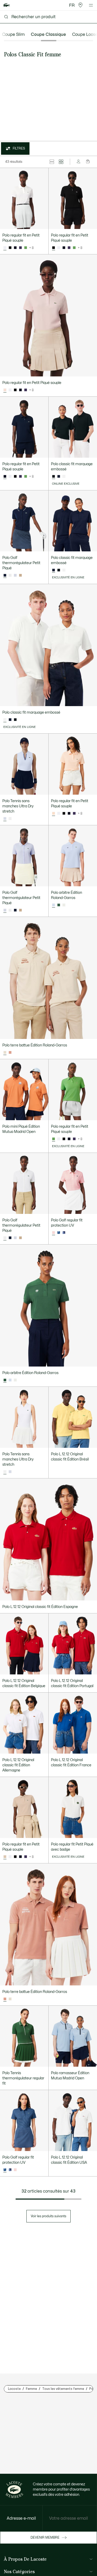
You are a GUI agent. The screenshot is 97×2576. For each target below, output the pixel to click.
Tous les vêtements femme (63, 2389)
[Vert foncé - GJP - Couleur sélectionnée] (54, 477)
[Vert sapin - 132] (59, 905)
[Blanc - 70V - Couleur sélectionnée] (5, 720)
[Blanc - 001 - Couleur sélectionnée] (5, 248)
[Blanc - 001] (59, 248)
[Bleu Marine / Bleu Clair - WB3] (59, 1233)
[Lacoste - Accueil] (7, 5)
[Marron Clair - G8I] (10, 1053)
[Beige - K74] (10, 1999)
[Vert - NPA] (26, 248)
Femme (31, 2389)
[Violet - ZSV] (20, 248)
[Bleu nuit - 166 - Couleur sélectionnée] (5, 477)
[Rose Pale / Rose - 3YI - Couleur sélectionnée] (54, 1233)
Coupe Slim (13, 35)
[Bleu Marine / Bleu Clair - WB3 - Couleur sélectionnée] (5, 2170)
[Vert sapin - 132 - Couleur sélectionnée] (5, 1380)
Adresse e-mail (21, 2518)
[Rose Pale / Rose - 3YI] (15, 2170)
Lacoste (14, 2389)
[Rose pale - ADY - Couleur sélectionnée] (5, 390)
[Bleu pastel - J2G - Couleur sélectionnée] (5, 819)
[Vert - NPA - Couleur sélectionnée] (54, 1139)
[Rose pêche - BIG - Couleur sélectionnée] (54, 814)
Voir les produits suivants (48, 2216)
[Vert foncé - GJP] (59, 570)
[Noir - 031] (10, 248)
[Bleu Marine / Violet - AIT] (64, 1233)
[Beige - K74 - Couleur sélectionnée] (5, 1053)
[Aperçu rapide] (42, 223)
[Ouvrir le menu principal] (91, 5)
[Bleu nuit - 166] (15, 248)
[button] (80, 5)
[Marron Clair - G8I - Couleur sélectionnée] (5, 1999)
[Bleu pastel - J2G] (15, 576)
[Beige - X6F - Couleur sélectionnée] (5, 1857)
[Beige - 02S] (20, 576)
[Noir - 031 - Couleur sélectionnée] (54, 248)
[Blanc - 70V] (64, 477)
